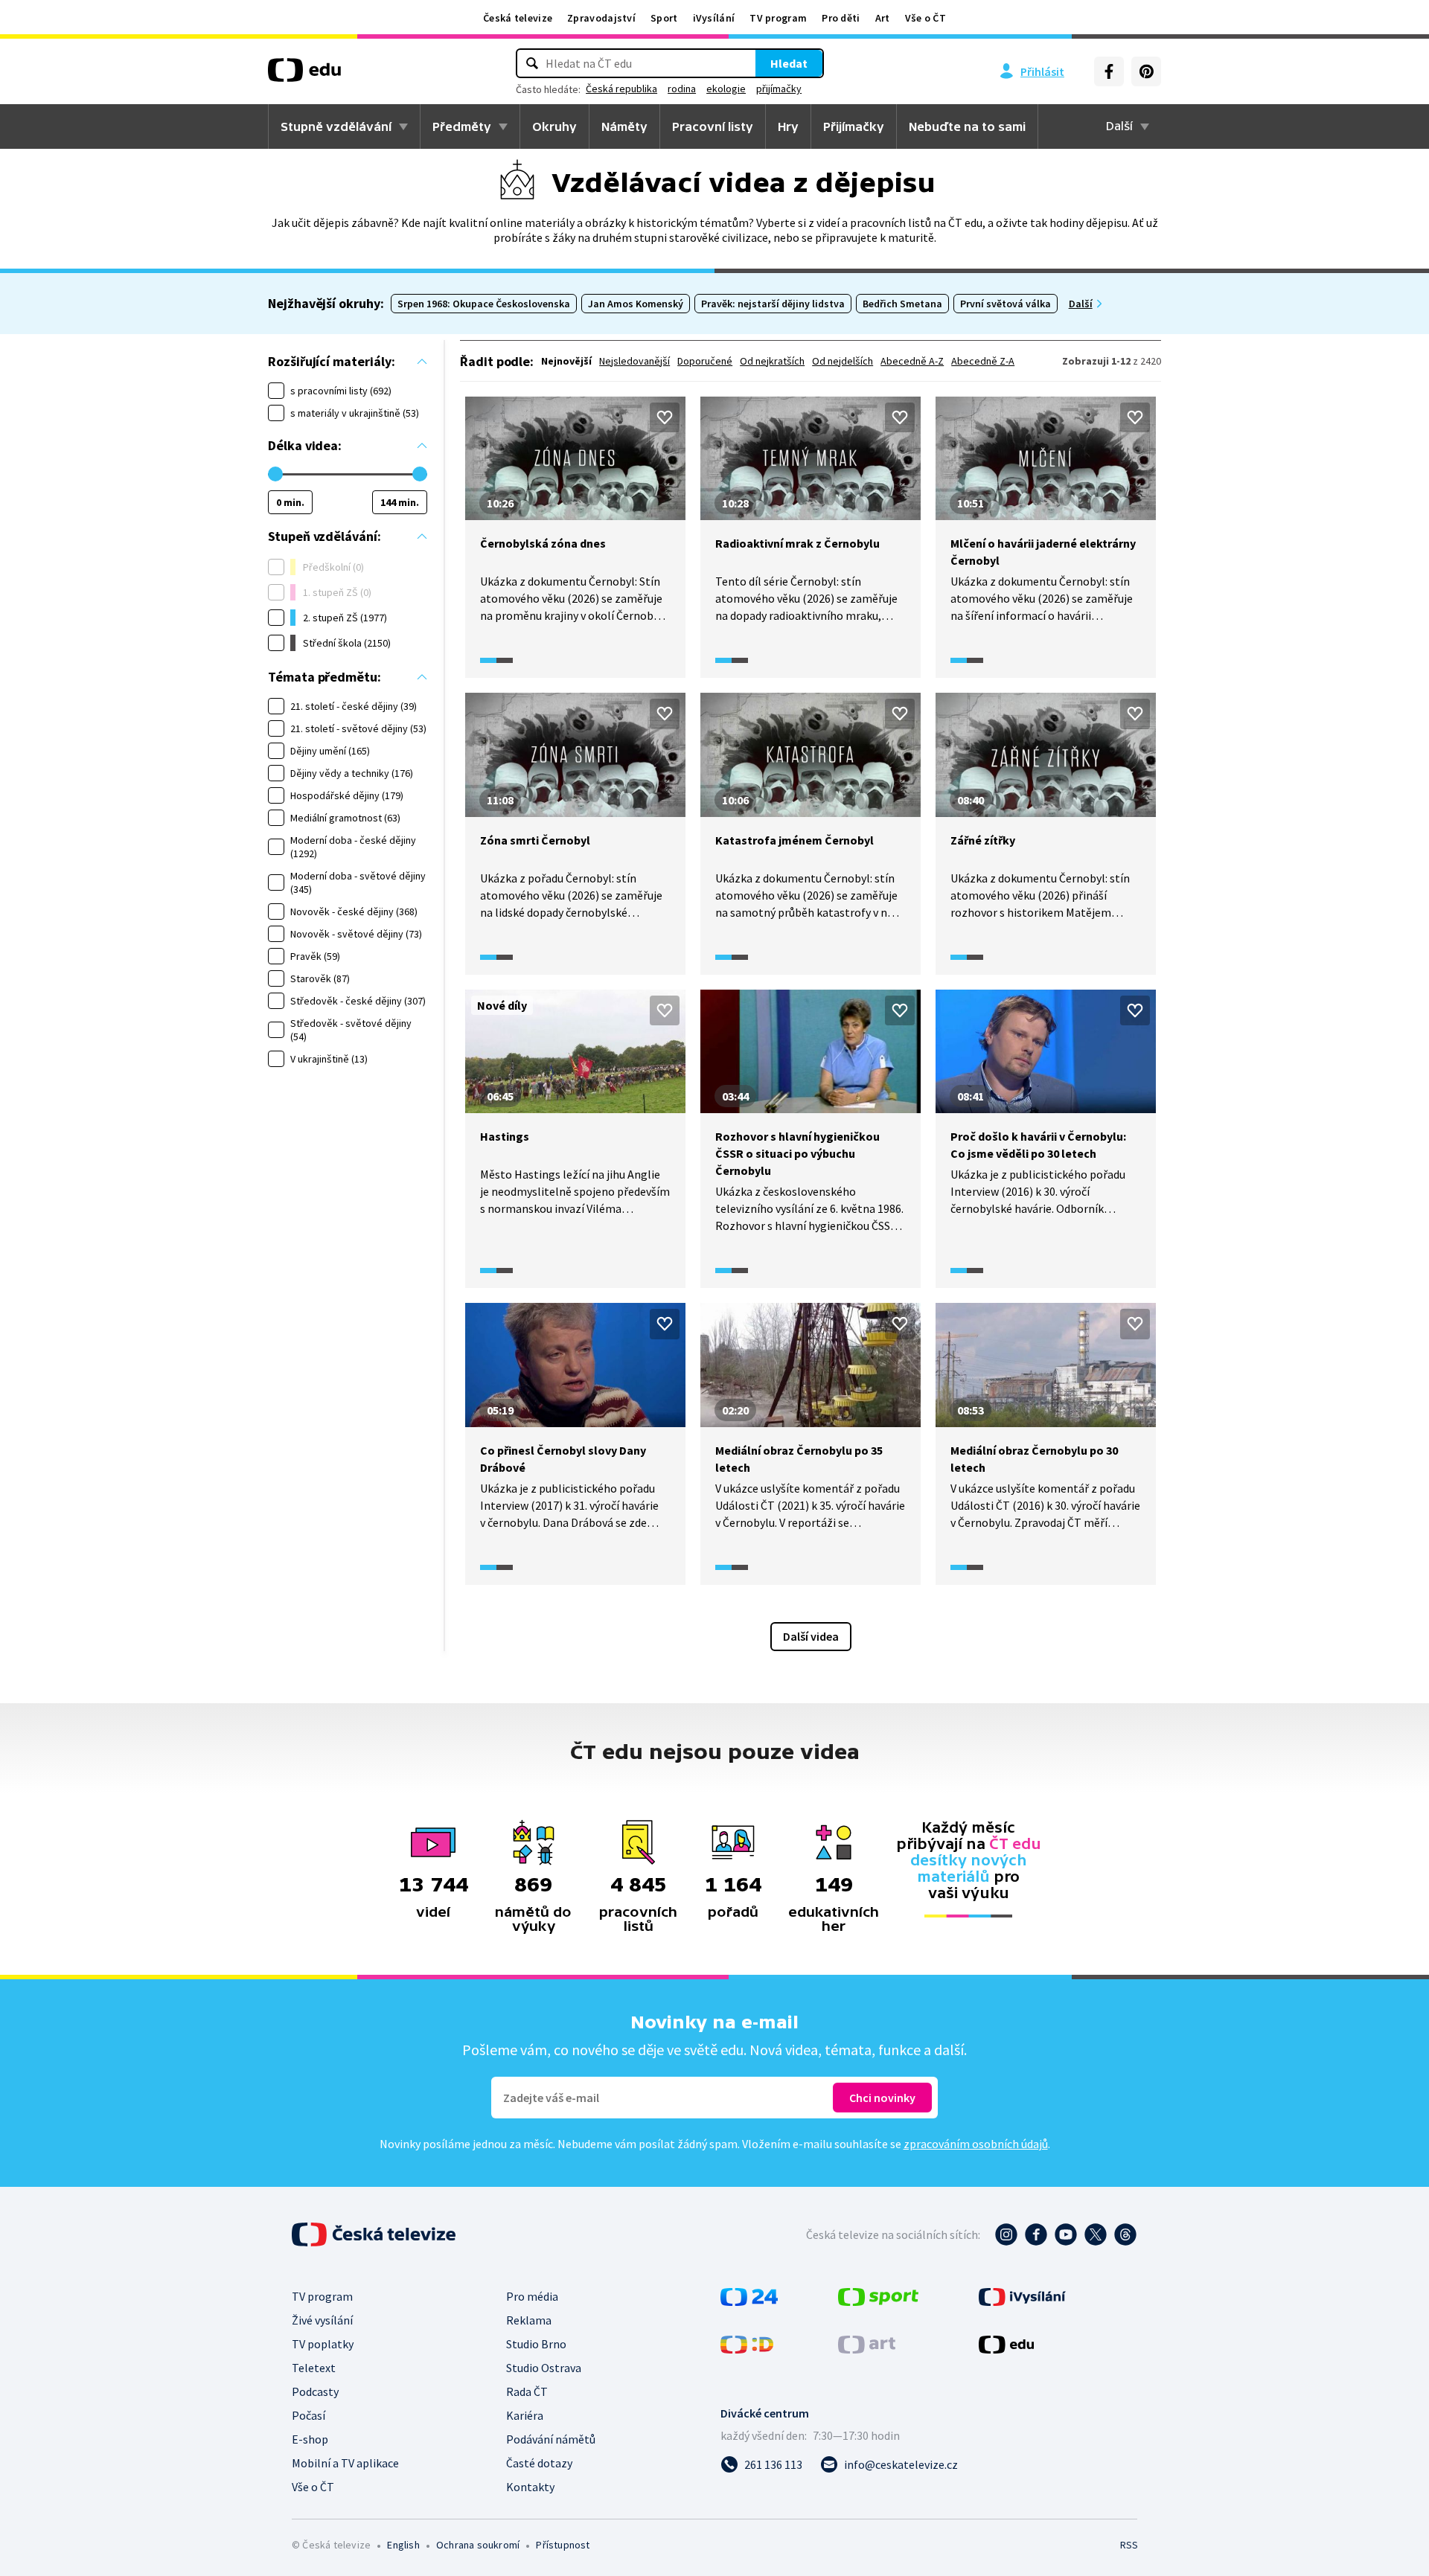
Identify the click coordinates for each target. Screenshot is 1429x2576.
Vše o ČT (926, 18)
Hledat (789, 63)
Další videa (811, 1636)
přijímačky (779, 89)
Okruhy (554, 126)
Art (883, 18)
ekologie (726, 89)
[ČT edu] (304, 75)
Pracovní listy (713, 126)
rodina (682, 89)
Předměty (462, 126)
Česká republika (621, 89)
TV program (778, 18)
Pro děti (841, 18)
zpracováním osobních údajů (976, 2144)
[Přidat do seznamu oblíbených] (665, 417)
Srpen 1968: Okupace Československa (484, 304)
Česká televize (518, 18)
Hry (788, 126)
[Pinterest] (1146, 71)
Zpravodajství (601, 18)
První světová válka (1006, 304)
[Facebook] (1109, 71)
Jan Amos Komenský (636, 304)
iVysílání (714, 18)
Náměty (624, 126)
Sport (664, 18)
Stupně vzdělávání (336, 126)
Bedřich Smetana (902, 304)
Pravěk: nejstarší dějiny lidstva (773, 304)
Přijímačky (854, 126)
